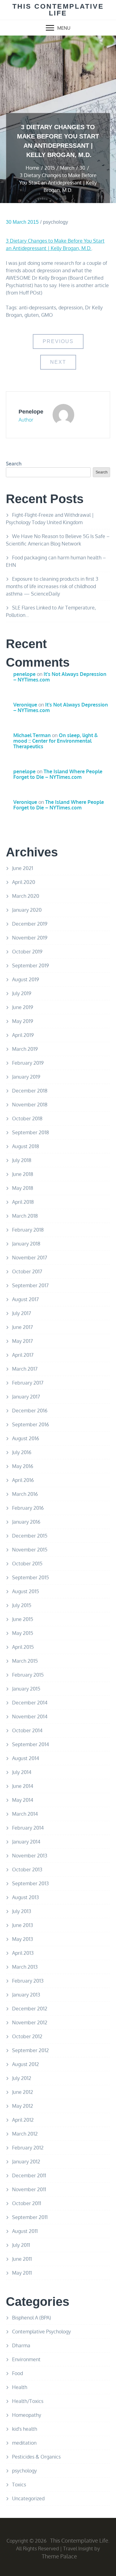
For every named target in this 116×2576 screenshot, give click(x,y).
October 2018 (27, 1118)
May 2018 (23, 1188)
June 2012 (23, 2092)
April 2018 (23, 1202)
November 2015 (30, 1550)
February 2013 (28, 1981)
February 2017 (28, 1383)
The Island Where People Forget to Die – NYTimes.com (58, 774)
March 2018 (25, 1216)
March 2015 (25, 1661)
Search (14, 464)
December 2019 (30, 924)
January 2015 (26, 1689)
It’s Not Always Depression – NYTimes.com (60, 677)
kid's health (25, 2429)
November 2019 (30, 938)
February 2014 (28, 1828)
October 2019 (27, 952)
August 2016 (26, 1438)
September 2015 (30, 1577)
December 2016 (30, 1411)
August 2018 (26, 1146)
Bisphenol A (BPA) (32, 2318)
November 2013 (30, 1856)
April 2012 (23, 2120)
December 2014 (30, 1703)
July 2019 (22, 993)
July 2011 (21, 2245)
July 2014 (22, 1772)
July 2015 (22, 1605)
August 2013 (26, 1897)
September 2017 (30, 1285)
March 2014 (25, 1814)
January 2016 (26, 1522)
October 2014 (27, 1730)
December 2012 (30, 2009)
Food (17, 2373)
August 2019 (26, 979)
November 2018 (30, 1105)
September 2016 (30, 1424)
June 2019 (23, 1007)
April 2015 (23, 1647)
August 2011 (25, 2231)
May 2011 (22, 2273)
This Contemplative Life (58, 10)
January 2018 (26, 1244)
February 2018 (28, 1230)
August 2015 (26, 1591)
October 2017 (27, 1271)
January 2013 (26, 1995)
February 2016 (28, 1508)
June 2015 (23, 1619)
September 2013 (30, 1883)
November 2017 (30, 1258)
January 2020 (27, 910)
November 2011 (29, 2189)
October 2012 (27, 2036)
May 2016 (23, 1466)
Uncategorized (28, 2498)
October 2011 (27, 2203)
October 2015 (27, 1564)
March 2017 (25, 1369)
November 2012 (30, 2022)
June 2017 (22, 1327)
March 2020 (26, 896)
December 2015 (30, 1536)
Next (58, 362)
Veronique (25, 705)
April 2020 (24, 882)
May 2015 (23, 1633)
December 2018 (30, 1091)
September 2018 (30, 1132)
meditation (24, 2443)
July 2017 (21, 1313)
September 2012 (30, 2050)
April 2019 (23, 1035)
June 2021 (23, 868)
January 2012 (26, 2162)
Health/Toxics (28, 2401)
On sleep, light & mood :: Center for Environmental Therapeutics (56, 741)
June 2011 (22, 2259)
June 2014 (23, 1786)
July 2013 (22, 1911)
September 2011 (30, 2217)
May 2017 (22, 1341)
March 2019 (25, 1049)
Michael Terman (32, 735)
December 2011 (29, 2175)
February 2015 (28, 1675)
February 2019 (28, 1063)
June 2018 (23, 1174)
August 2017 (25, 1299)
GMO (47, 315)
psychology (56, 222)
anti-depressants (37, 308)
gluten (32, 315)
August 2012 (26, 2064)
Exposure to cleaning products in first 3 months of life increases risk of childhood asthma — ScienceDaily (52, 586)
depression (71, 308)
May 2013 (23, 1939)
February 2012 (28, 2148)
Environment (26, 2359)
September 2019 (30, 965)
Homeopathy (27, 2415)
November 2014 (30, 1717)
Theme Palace (59, 2556)
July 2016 (22, 1452)
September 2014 (30, 1744)
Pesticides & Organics (36, 2457)
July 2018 (22, 1160)
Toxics (19, 2485)
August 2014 (26, 1758)
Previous (58, 341)
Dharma (21, 2345)
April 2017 (23, 1355)
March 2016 (25, 1494)
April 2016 (23, 1480)
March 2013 (25, 1967)
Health (20, 2387)
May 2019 (23, 1021)
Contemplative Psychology (41, 2332)
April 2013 (23, 1953)
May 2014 (23, 1800)
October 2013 (27, 1869)
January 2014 (26, 1842)
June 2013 (23, 1925)
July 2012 (22, 2078)
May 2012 (23, 2106)
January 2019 (26, 1077)
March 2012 (25, 2134)
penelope (31, 412)
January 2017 (26, 1397)
